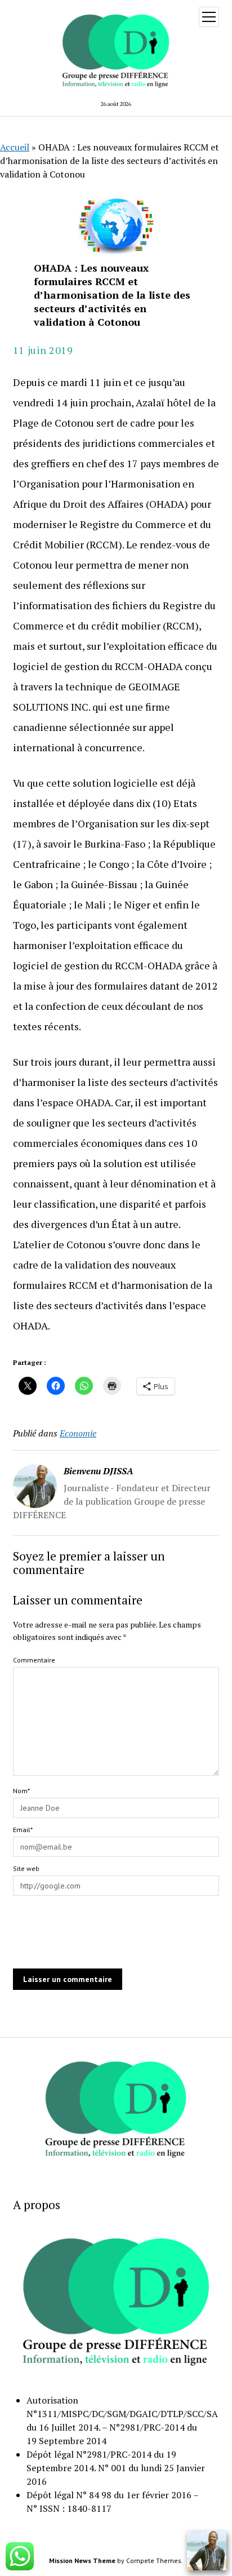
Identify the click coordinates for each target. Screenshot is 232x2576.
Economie (78, 1433)
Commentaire (34, 1660)
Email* (23, 1830)
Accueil (15, 147)
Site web (26, 1868)
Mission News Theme (82, 2561)
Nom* (21, 1791)
